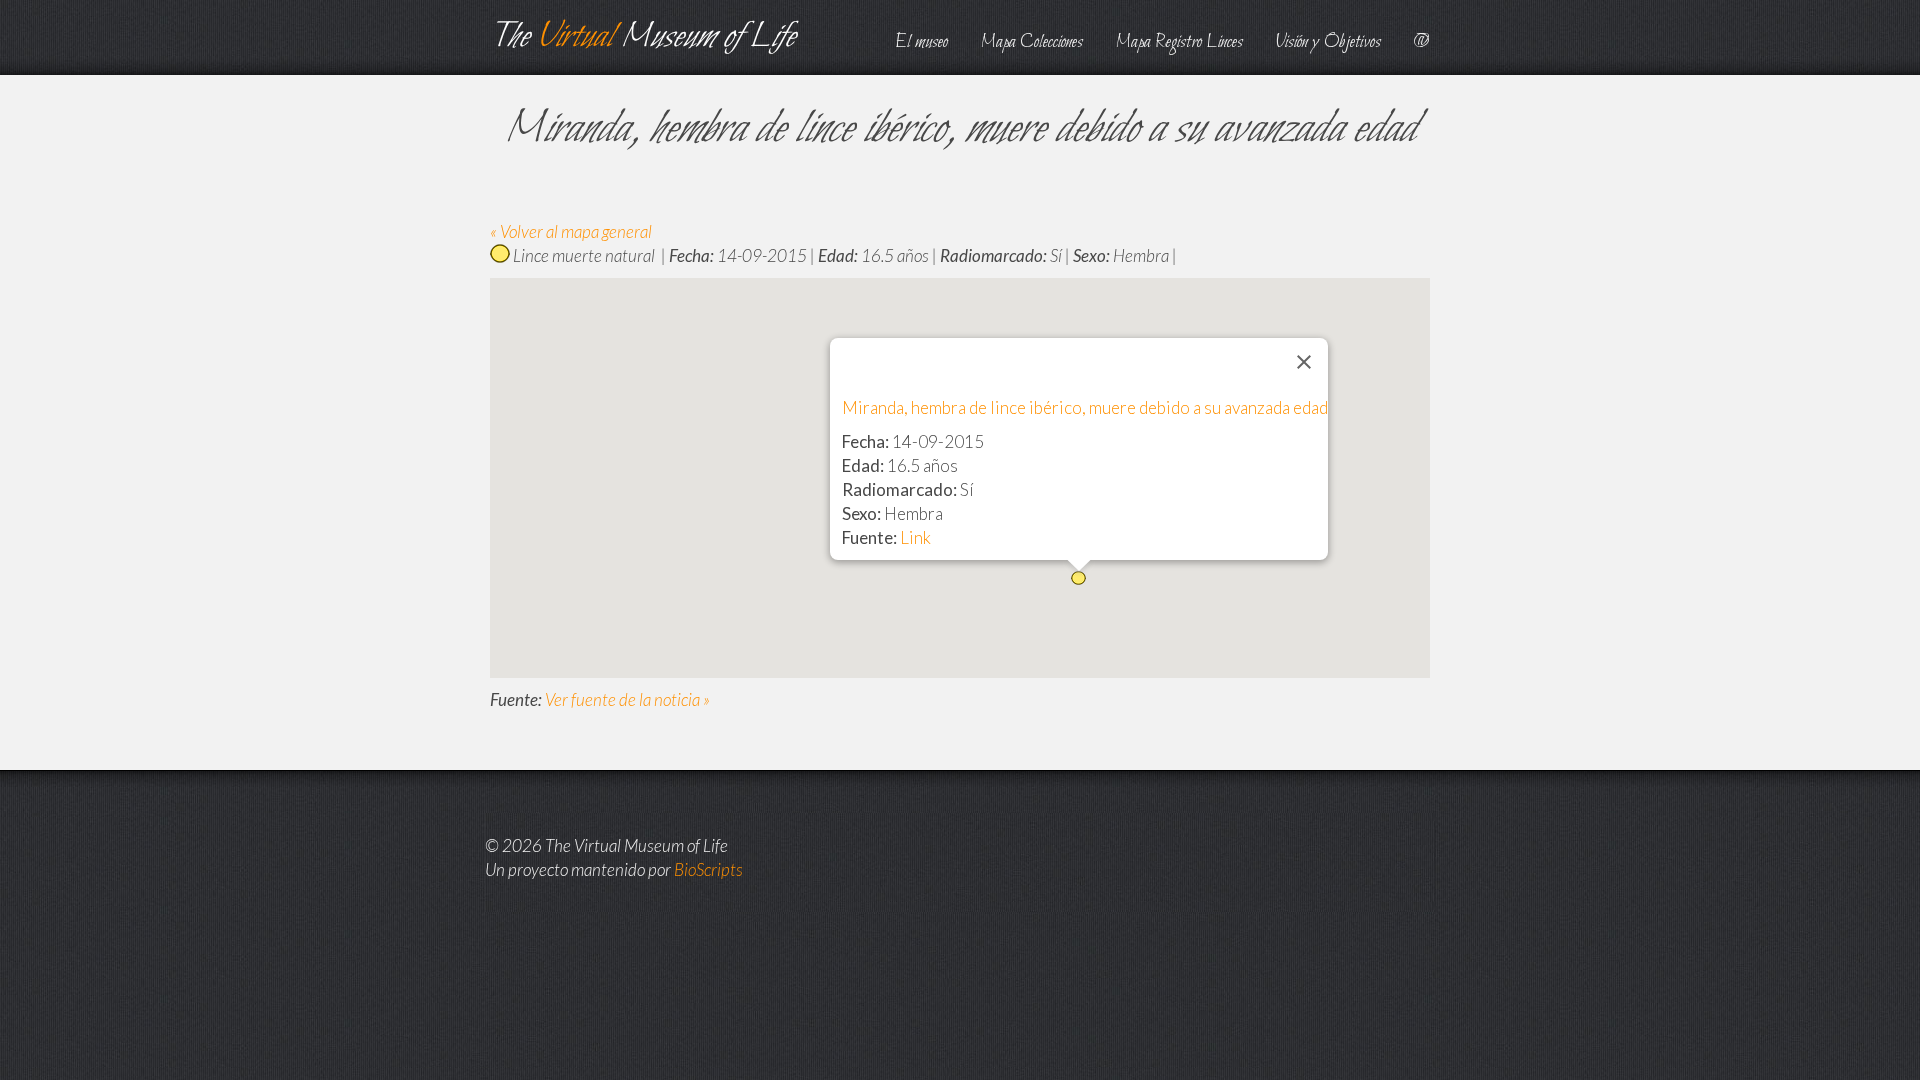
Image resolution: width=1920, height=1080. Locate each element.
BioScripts (708, 869)
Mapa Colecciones (1032, 42)
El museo (921, 42)
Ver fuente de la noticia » (627, 699)
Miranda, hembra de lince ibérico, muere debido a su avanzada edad (1085, 407)
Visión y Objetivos (1328, 42)
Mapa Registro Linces (1179, 42)
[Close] (1304, 362)
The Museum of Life (642, 37)
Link (915, 537)
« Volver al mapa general (571, 231)
